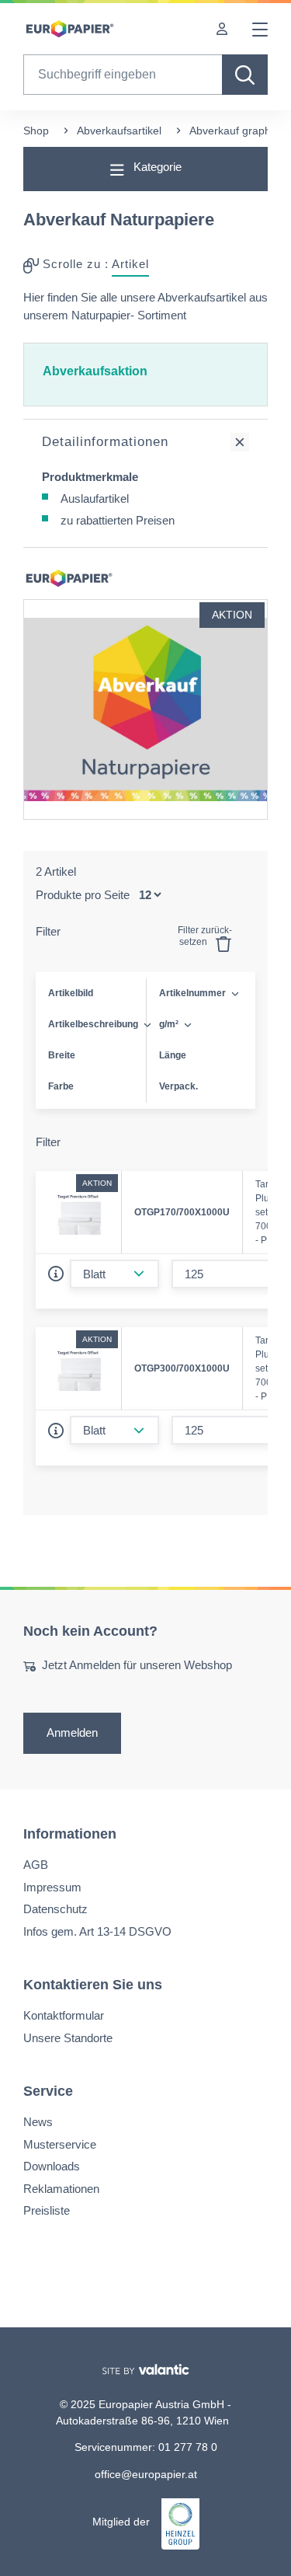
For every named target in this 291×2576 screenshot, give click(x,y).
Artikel (130, 264)
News (38, 2122)
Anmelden (72, 1732)
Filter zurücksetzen (205, 936)
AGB (36, 1865)
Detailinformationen (105, 442)
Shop (36, 131)
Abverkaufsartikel (119, 131)
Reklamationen (61, 2188)
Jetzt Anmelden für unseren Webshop (137, 1665)
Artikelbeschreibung (93, 1024)
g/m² (169, 1024)
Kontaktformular (64, 2015)
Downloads (52, 2166)
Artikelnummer (192, 993)
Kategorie (156, 167)
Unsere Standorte (68, 2037)
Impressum (52, 1887)
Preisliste (47, 2210)
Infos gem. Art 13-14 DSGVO (97, 1931)
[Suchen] (245, 75)
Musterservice (60, 2144)
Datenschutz (55, 1909)
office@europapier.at (146, 2473)
